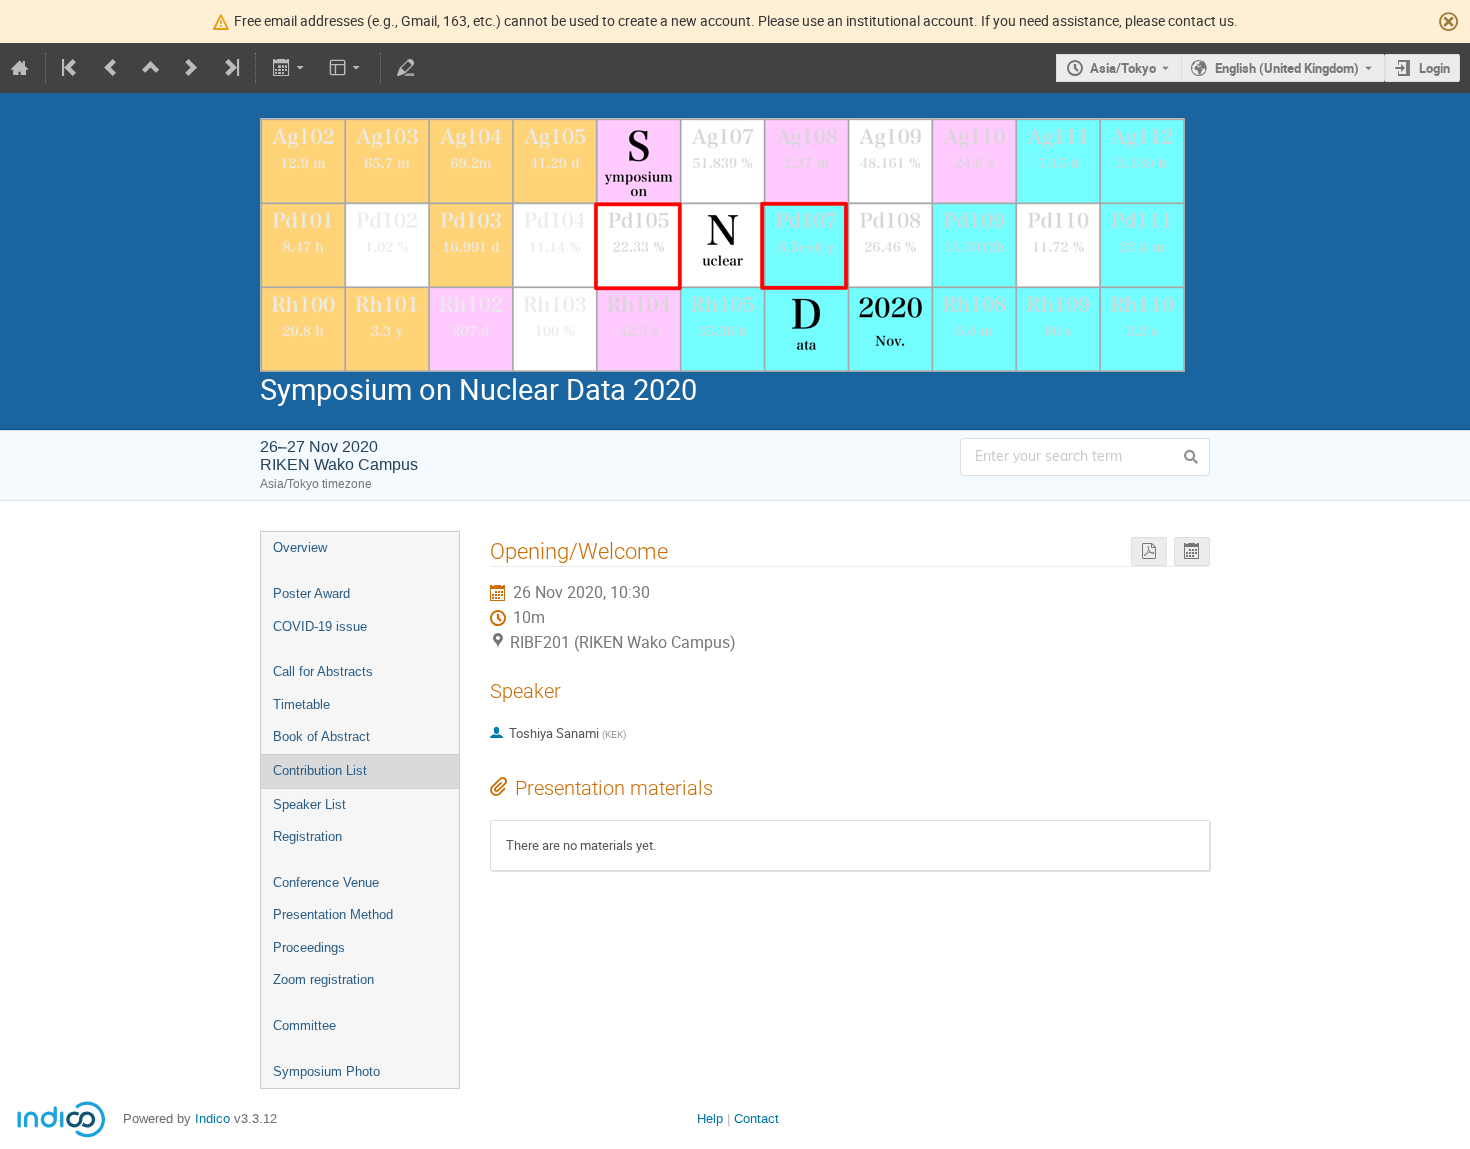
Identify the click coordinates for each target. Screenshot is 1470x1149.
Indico (212, 1118)
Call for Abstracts (323, 671)
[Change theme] (346, 68)
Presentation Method (333, 914)
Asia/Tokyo (1123, 68)
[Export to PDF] (1149, 551)
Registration (307, 836)
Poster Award (311, 593)
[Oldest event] (71, 68)
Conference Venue (326, 882)
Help (710, 1118)
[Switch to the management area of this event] (406, 68)
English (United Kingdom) (1287, 68)
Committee (304, 1025)
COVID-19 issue (320, 626)
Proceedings (309, 947)
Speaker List (309, 804)
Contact (756, 1118)
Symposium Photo (326, 1071)
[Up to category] (151, 68)
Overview (300, 547)
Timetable (301, 704)
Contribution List (320, 770)
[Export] (289, 68)
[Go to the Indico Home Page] (20, 68)
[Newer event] (191, 68)
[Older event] (111, 68)
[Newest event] (230, 68)
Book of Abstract (321, 736)
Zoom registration (323, 979)
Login (1434, 68)
